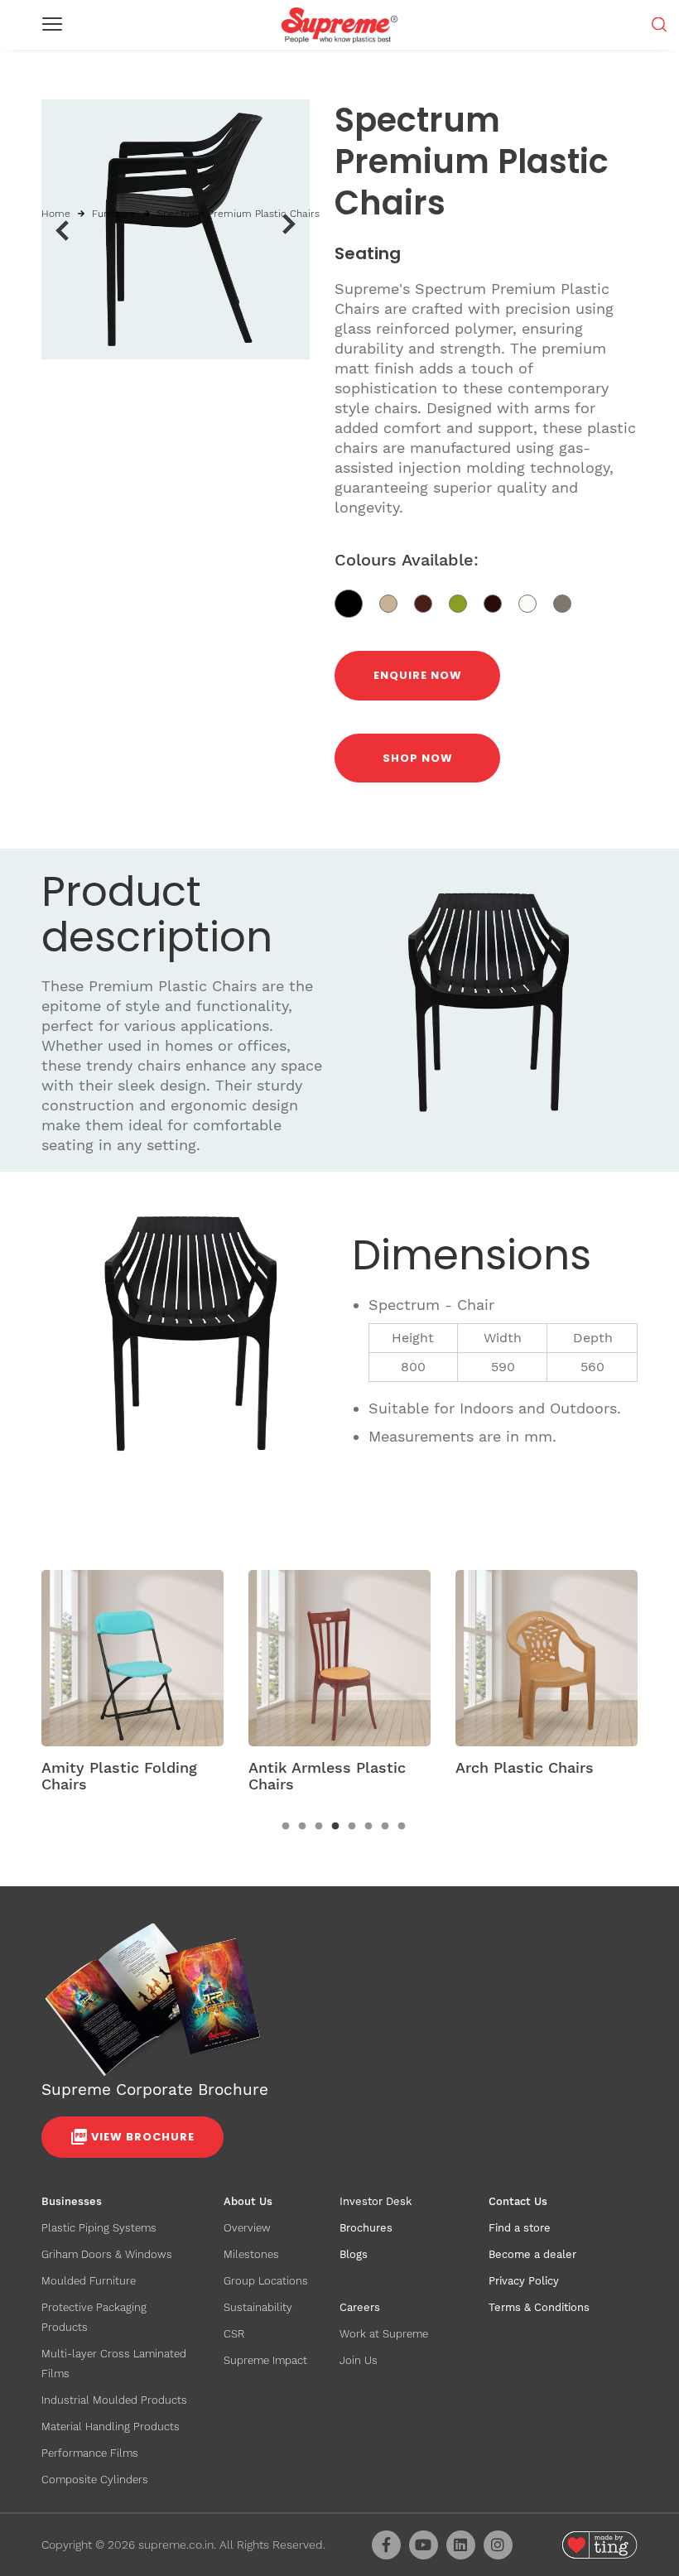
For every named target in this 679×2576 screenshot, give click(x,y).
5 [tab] (352, 1827)
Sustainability (258, 2307)
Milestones (251, 2254)
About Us (248, 2201)
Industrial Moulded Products (114, 2400)
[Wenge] (501, 602)
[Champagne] (568, 602)
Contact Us (518, 2201)
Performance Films (90, 2453)
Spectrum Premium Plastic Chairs (238, 214)
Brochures (366, 2228)
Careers (360, 2307)
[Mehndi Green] (466, 602)
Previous (62, 230)
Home (56, 214)
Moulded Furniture (89, 2281)
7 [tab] (385, 1827)
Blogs (354, 2254)
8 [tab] (402, 1827)
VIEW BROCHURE (143, 2137)
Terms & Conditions (539, 2307)
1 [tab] (286, 1827)
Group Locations (266, 2281)
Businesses (72, 2201)
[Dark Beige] (397, 602)
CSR (234, 2334)
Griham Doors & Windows (107, 2254)
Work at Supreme (384, 2334)
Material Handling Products (111, 2427)
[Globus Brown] (431, 602)
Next (289, 224)
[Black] (357, 602)
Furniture (114, 214)
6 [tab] (368, 1827)
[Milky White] (536, 602)
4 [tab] (335, 1827)
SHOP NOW (418, 758)
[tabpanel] (132, 1687)
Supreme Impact (265, 2360)
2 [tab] (302, 1827)
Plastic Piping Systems (99, 2228)
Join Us (359, 2360)
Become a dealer (532, 2254)
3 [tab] (319, 1827)
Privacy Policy (524, 2281)
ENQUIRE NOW (418, 675)
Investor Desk (376, 2201)
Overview (247, 2228)
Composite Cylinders (95, 2480)
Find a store (520, 2228)
